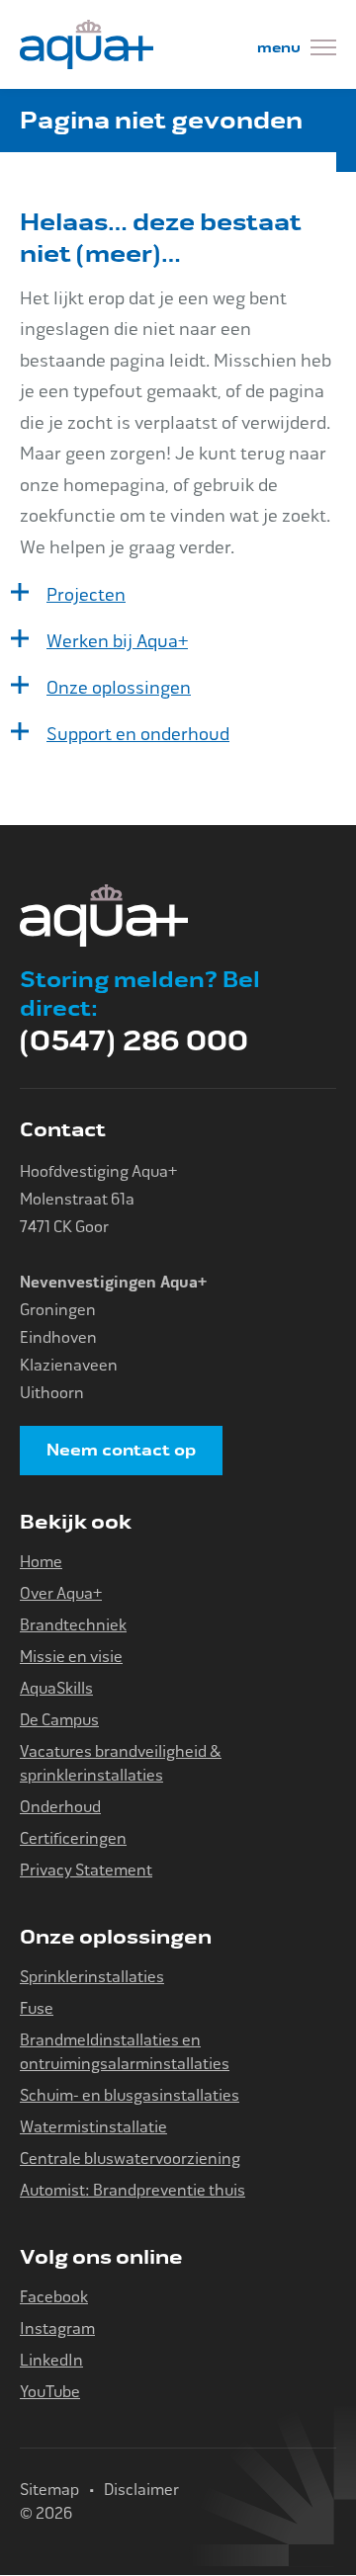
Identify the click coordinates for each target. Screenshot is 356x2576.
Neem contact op (121, 1451)
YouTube (50, 2392)
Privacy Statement (86, 1870)
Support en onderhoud (138, 734)
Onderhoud (60, 1807)
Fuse (37, 2008)
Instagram (57, 2328)
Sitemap (49, 2490)
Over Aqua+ (61, 1593)
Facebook (54, 2297)
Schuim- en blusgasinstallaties (130, 2095)
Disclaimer (141, 2490)
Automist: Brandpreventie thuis (133, 2190)
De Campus (59, 1720)
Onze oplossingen (119, 688)
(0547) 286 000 (134, 1041)
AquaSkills (56, 1688)
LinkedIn (51, 2360)
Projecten (86, 595)
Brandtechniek (73, 1625)
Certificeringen (73, 1838)
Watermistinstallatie (93, 2127)
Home (41, 1562)
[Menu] (297, 50)
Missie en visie (71, 1657)
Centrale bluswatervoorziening (130, 2159)
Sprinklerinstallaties (92, 1977)
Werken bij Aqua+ (117, 641)
